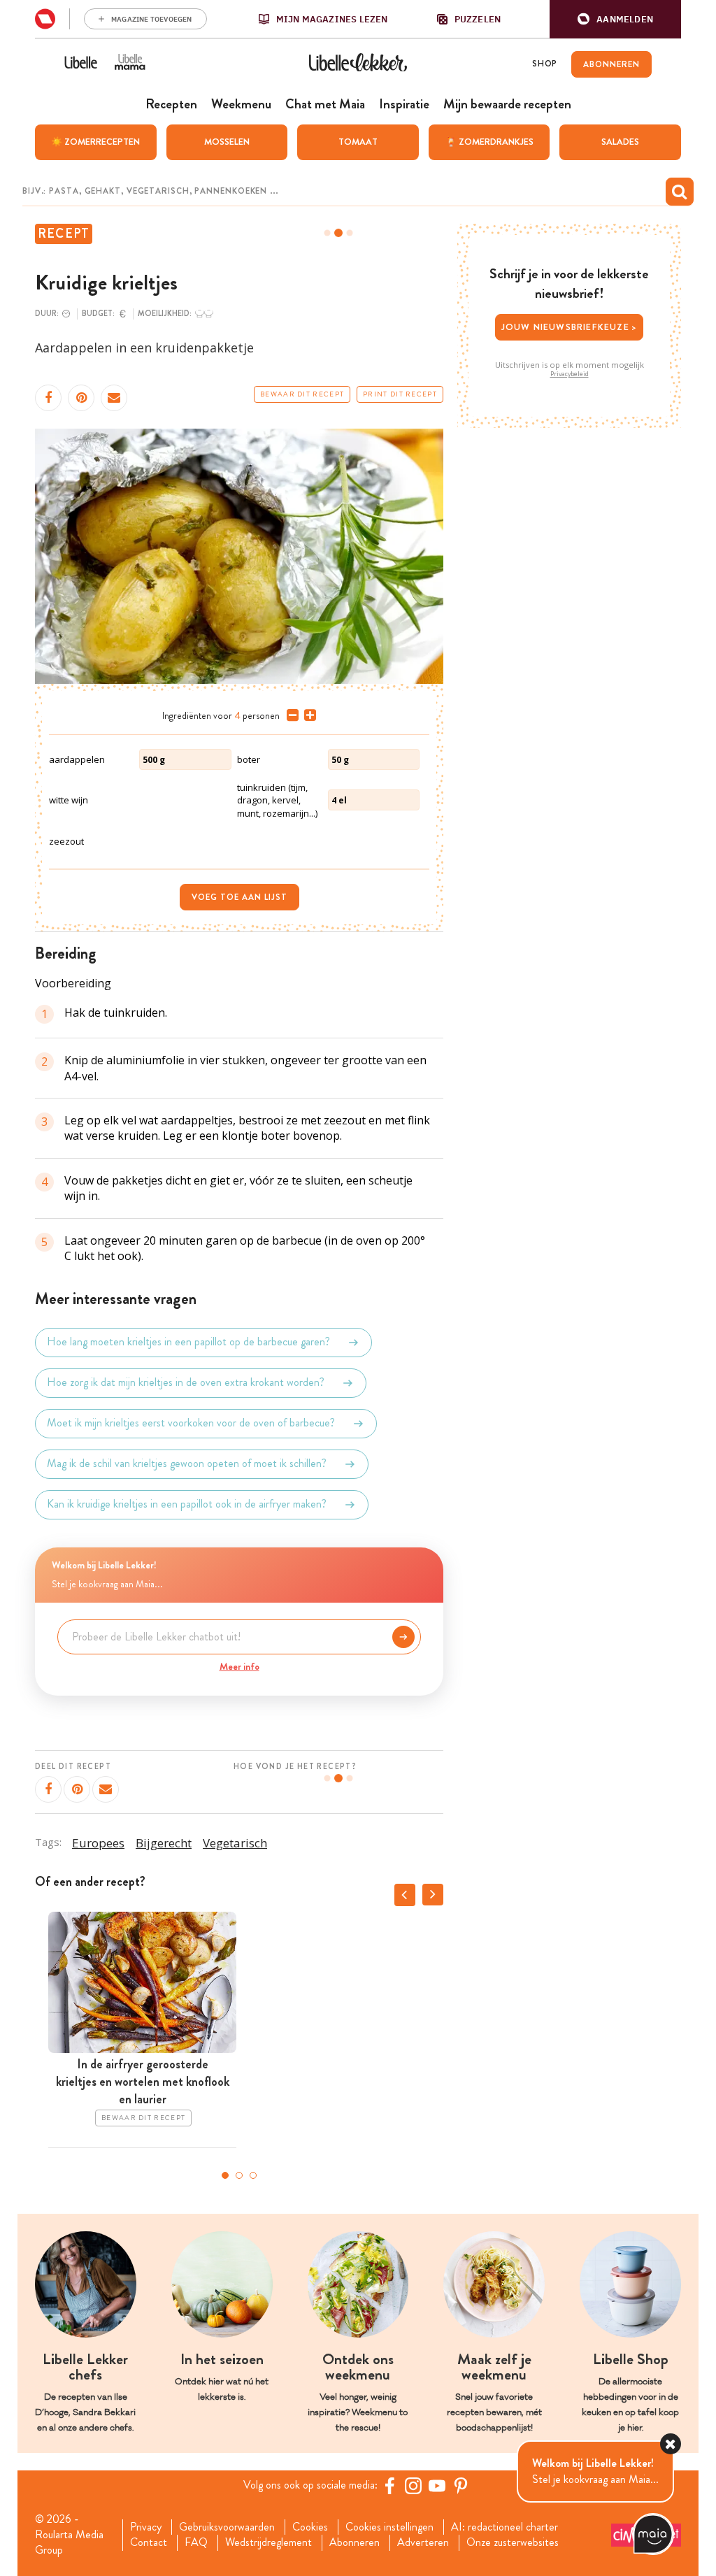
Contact (149, 2542)
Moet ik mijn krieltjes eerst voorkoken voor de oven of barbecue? (191, 1423)
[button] (615, 19)
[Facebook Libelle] (389, 2486)
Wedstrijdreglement (268, 2542)
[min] (290, 715)
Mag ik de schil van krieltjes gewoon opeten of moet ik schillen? (187, 1464)
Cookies (310, 2527)
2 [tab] (239, 2175)
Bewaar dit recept (302, 394)
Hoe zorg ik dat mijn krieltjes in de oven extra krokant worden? (186, 1383)
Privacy (146, 2527)
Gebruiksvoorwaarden (227, 2527)
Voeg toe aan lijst (239, 897)
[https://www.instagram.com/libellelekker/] (413, 2486)
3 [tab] (253, 2175)
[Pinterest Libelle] (461, 2486)
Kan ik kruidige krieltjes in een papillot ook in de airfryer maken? (187, 1504)
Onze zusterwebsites (513, 2542)
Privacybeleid (570, 374)
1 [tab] (225, 2175)
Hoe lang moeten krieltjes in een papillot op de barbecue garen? (188, 1342)
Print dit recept (400, 394)
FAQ (196, 2542)
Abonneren (355, 2542)
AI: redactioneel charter (504, 2527)
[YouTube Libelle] (437, 2486)
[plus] (307, 715)
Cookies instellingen (389, 2527)
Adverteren (423, 2542)
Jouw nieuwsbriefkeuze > (570, 327)
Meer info (239, 1666)
